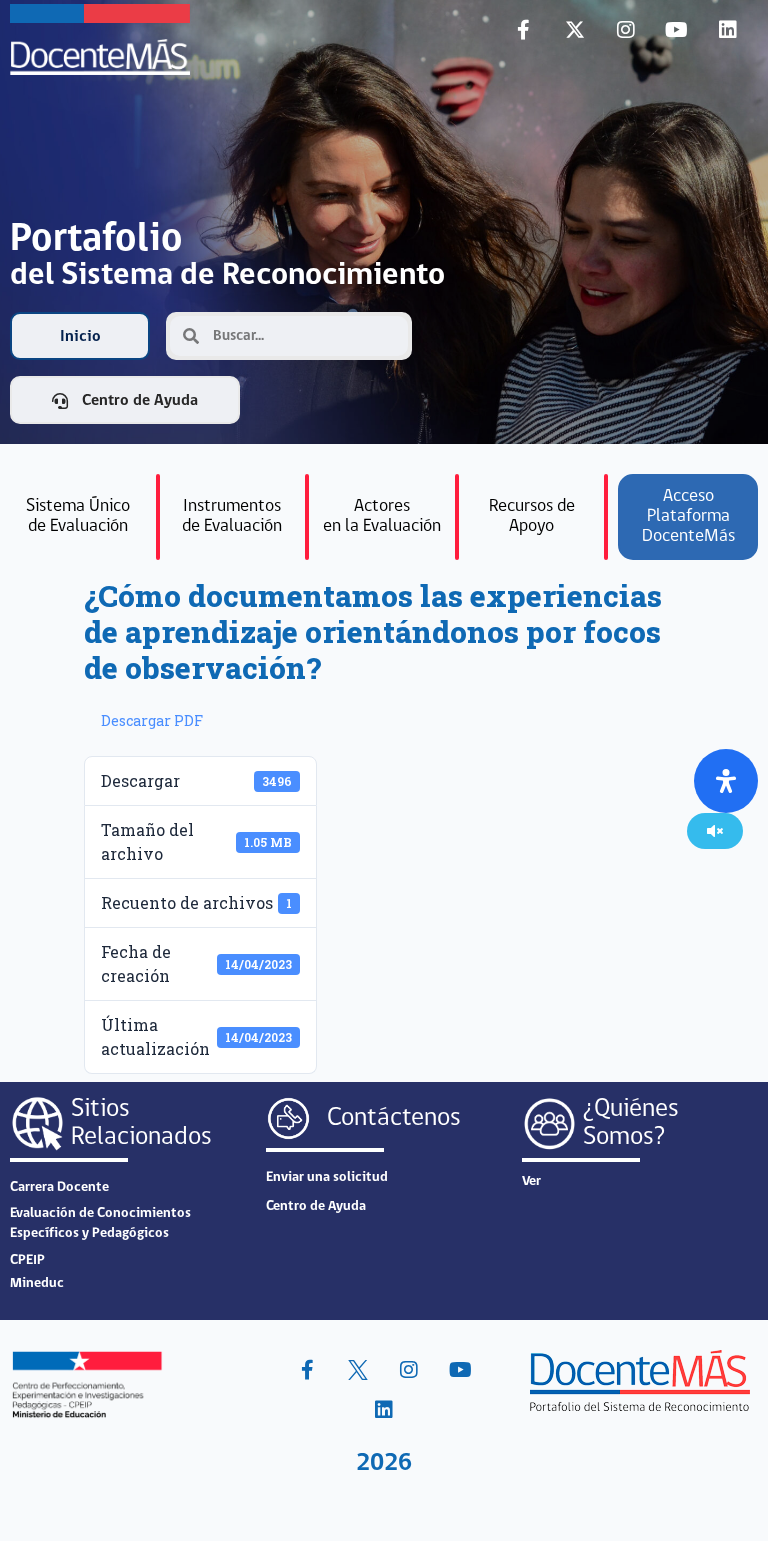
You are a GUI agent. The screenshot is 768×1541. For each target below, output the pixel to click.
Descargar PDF (152, 720)
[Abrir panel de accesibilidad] (726, 781)
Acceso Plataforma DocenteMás (688, 517)
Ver (531, 1181)
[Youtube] (677, 30)
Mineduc (37, 1283)
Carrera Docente (59, 1187)
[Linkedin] (728, 30)
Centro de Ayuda (316, 1206)
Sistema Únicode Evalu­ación (78, 517)
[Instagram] (626, 30)
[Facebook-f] (524, 30)
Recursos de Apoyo (532, 517)
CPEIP (27, 1260)
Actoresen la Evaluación (382, 517)
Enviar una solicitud (327, 1177)
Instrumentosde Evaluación (232, 517)
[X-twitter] (575, 30)
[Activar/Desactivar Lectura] (715, 831)
